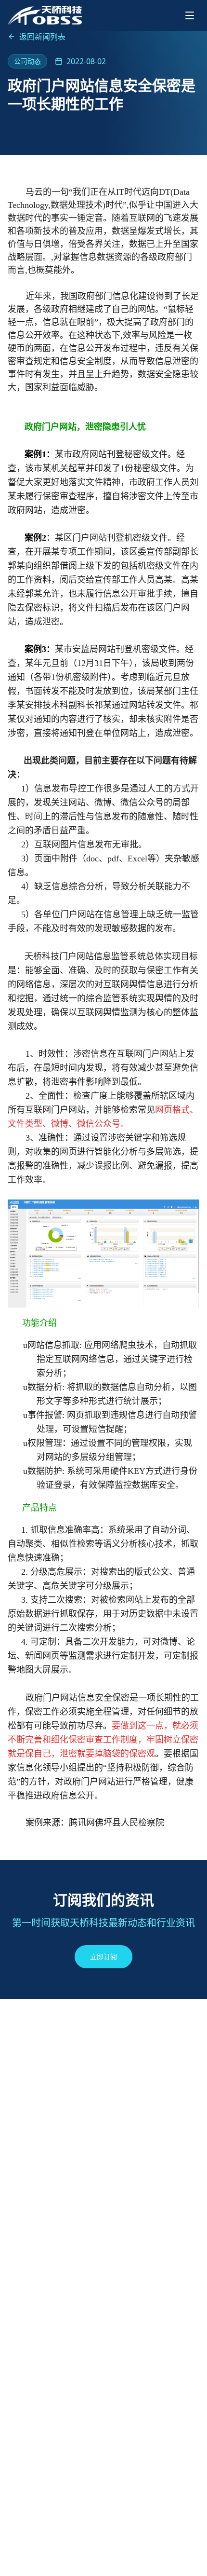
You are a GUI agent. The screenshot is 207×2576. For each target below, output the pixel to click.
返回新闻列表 (42, 37)
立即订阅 (103, 1956)
